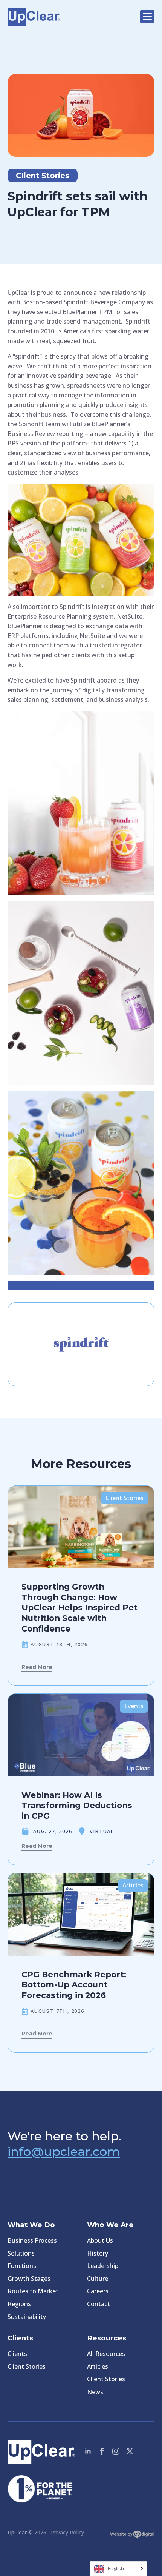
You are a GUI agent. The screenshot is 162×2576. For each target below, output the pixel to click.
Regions (19, 2304)
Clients (17, 2354)
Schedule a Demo (32, 1285)
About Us (100, 2240)
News (95, 2392)
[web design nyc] (132, 2536)
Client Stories (27, 2366)
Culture (98, 2279)
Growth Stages (29, 2279)
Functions (22, 2266)
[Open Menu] (147, 17)
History (98, 2253)
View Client (81, 1368)
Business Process (32, 2240)
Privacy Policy (67, 2532)
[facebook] (102, 2451)
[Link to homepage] (70, 17)
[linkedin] (88, 2451)
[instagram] (116, 2451)
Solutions (21, 2253)
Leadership (103, 2266)
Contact (99, 2304)
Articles (98, 2366)
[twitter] (130, 2451)
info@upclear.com (64, 2152)
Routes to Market (33, 2291)
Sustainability (27, 2317)
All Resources (106, 2354)
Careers (98, 2291)
